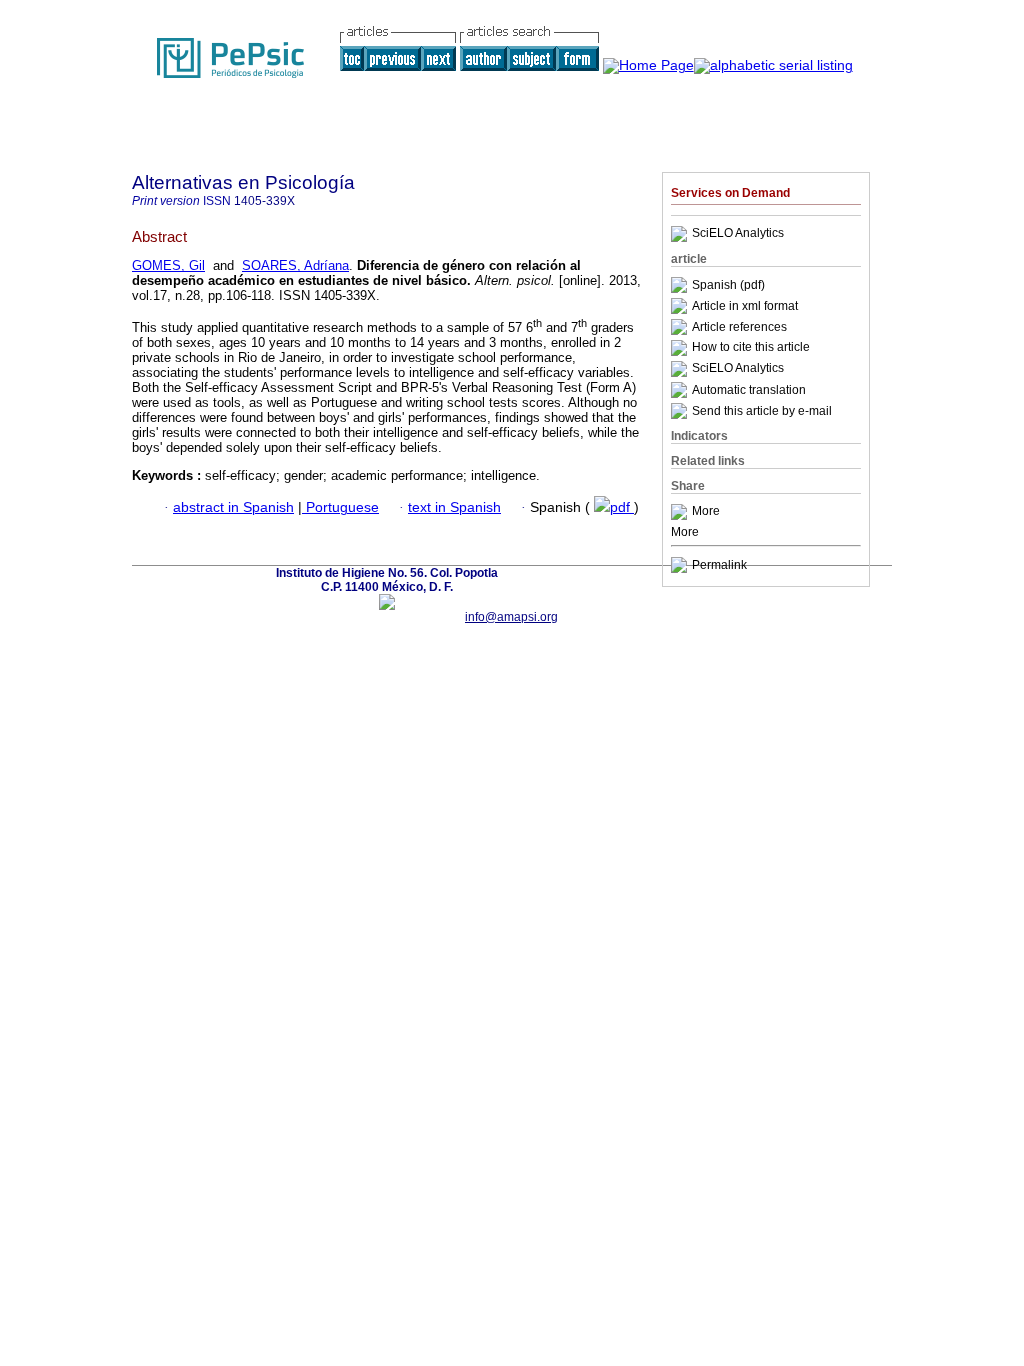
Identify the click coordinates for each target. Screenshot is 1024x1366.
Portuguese (340, 507)
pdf (622, 507)
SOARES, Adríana (295, 265)
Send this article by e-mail (762, 411)
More (706, 512)
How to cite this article (751, 348)
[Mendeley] (681, 512)
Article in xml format (745, 306)
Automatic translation (749, 390)
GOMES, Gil (168, 265)
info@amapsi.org (511, 617)
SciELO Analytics (738, 234)
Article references (739, 327)
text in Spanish (454, 507)
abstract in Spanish (233, 507)
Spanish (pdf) (728, 285)
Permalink (719, 565)
